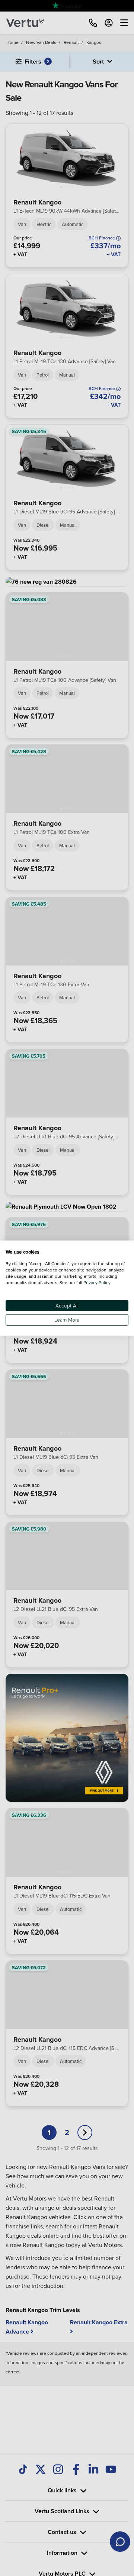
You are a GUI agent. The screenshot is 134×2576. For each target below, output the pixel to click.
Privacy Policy (97, 1282)
